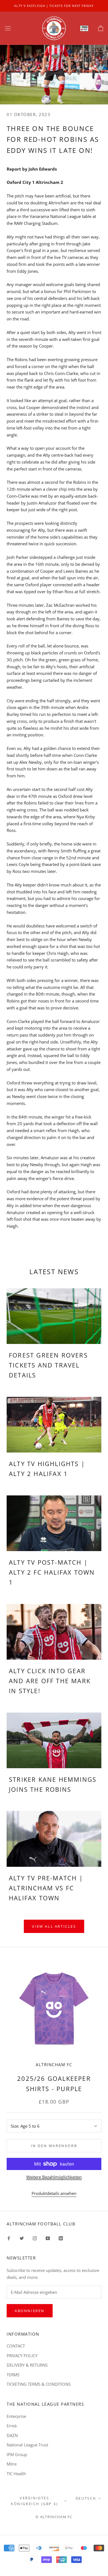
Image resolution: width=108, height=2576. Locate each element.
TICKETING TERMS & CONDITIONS (39, 2384)
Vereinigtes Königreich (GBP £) (34, 2501)
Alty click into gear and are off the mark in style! (50, 1681)
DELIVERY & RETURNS (27, 2365)
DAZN (12, 2435)
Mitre (12, 2464)
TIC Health (16, 2474)
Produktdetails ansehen (54, 2193)
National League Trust (27, 2445)
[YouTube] (48, 2238)
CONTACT (16, 2346)
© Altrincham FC (54, 2517)
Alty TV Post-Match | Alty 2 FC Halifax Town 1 (52, 1572)
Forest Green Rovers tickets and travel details (48, 1365)
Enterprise (16, 2416)
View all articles (54, 1926)
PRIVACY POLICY (22, 2356)
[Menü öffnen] (8, 28)
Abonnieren (30, 2311)
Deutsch (86, 2498)
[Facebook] (9, 2238)
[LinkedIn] (61, 2238)
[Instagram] (35, 2238)
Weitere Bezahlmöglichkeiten (54, 2177)
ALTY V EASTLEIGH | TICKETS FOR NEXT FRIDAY (54, 6)
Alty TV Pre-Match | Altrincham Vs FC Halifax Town (46, 1888)
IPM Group (17, 2454)
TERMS (13, 2375)
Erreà (12, 2426)
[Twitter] (22, 2238)
